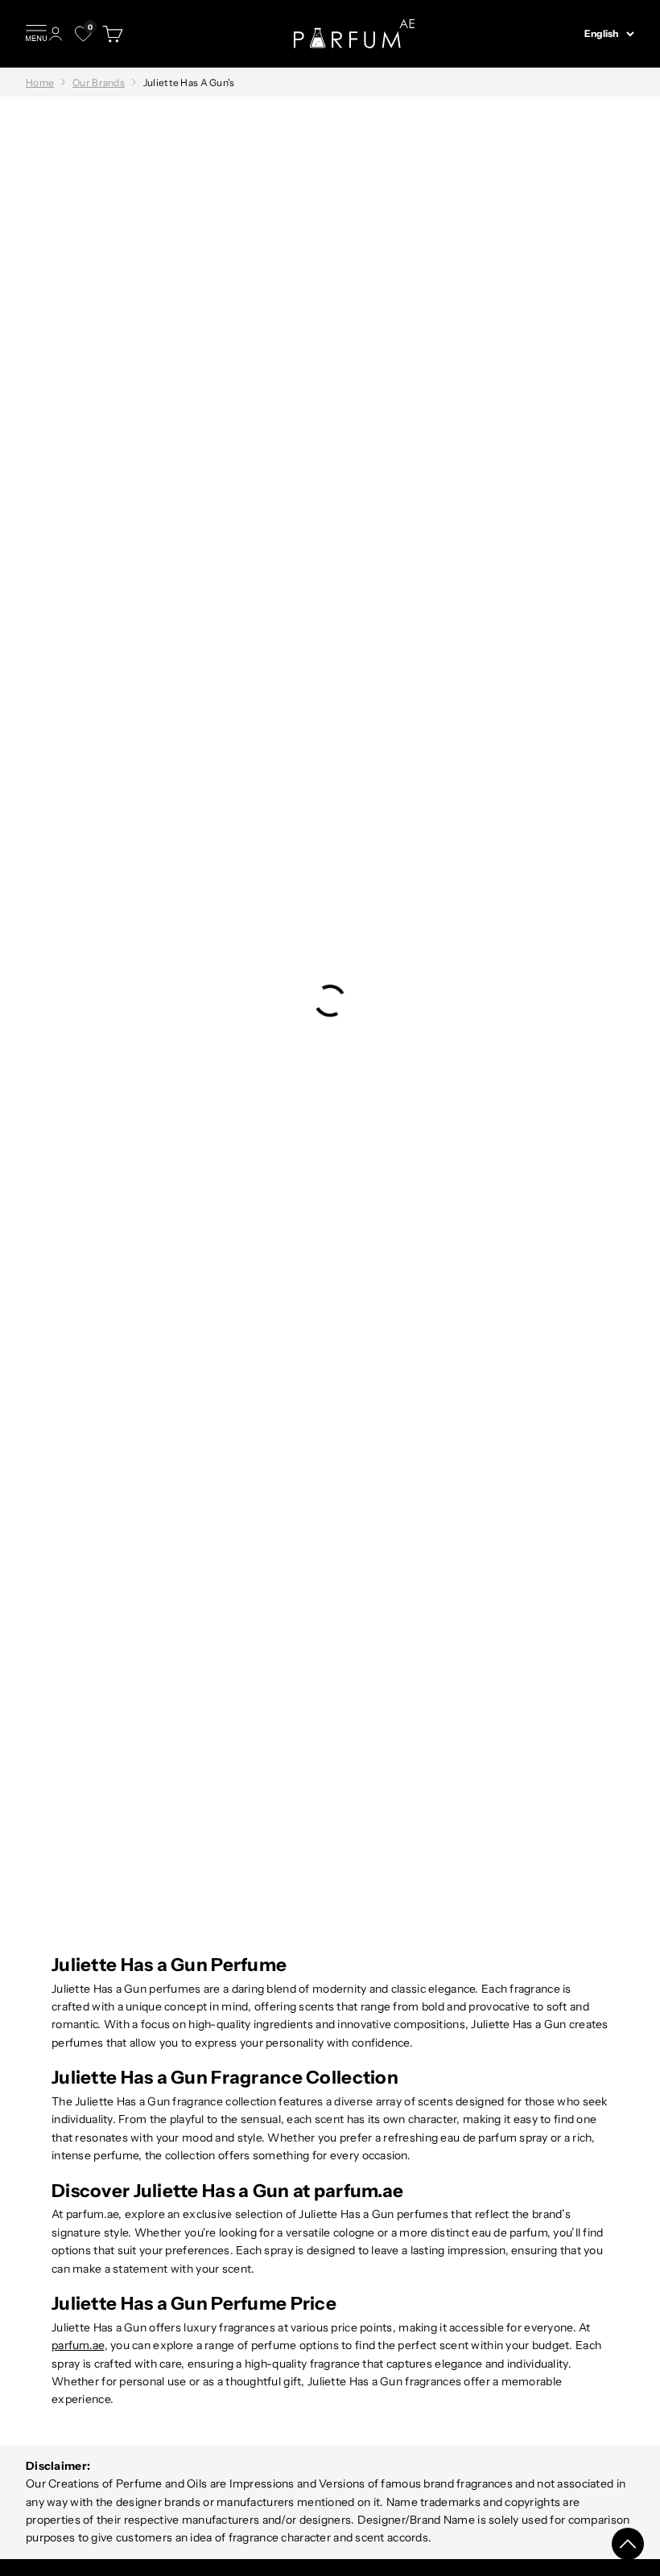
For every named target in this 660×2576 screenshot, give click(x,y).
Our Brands (99, 82)
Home (40, 82)
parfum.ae (78, 2345)
